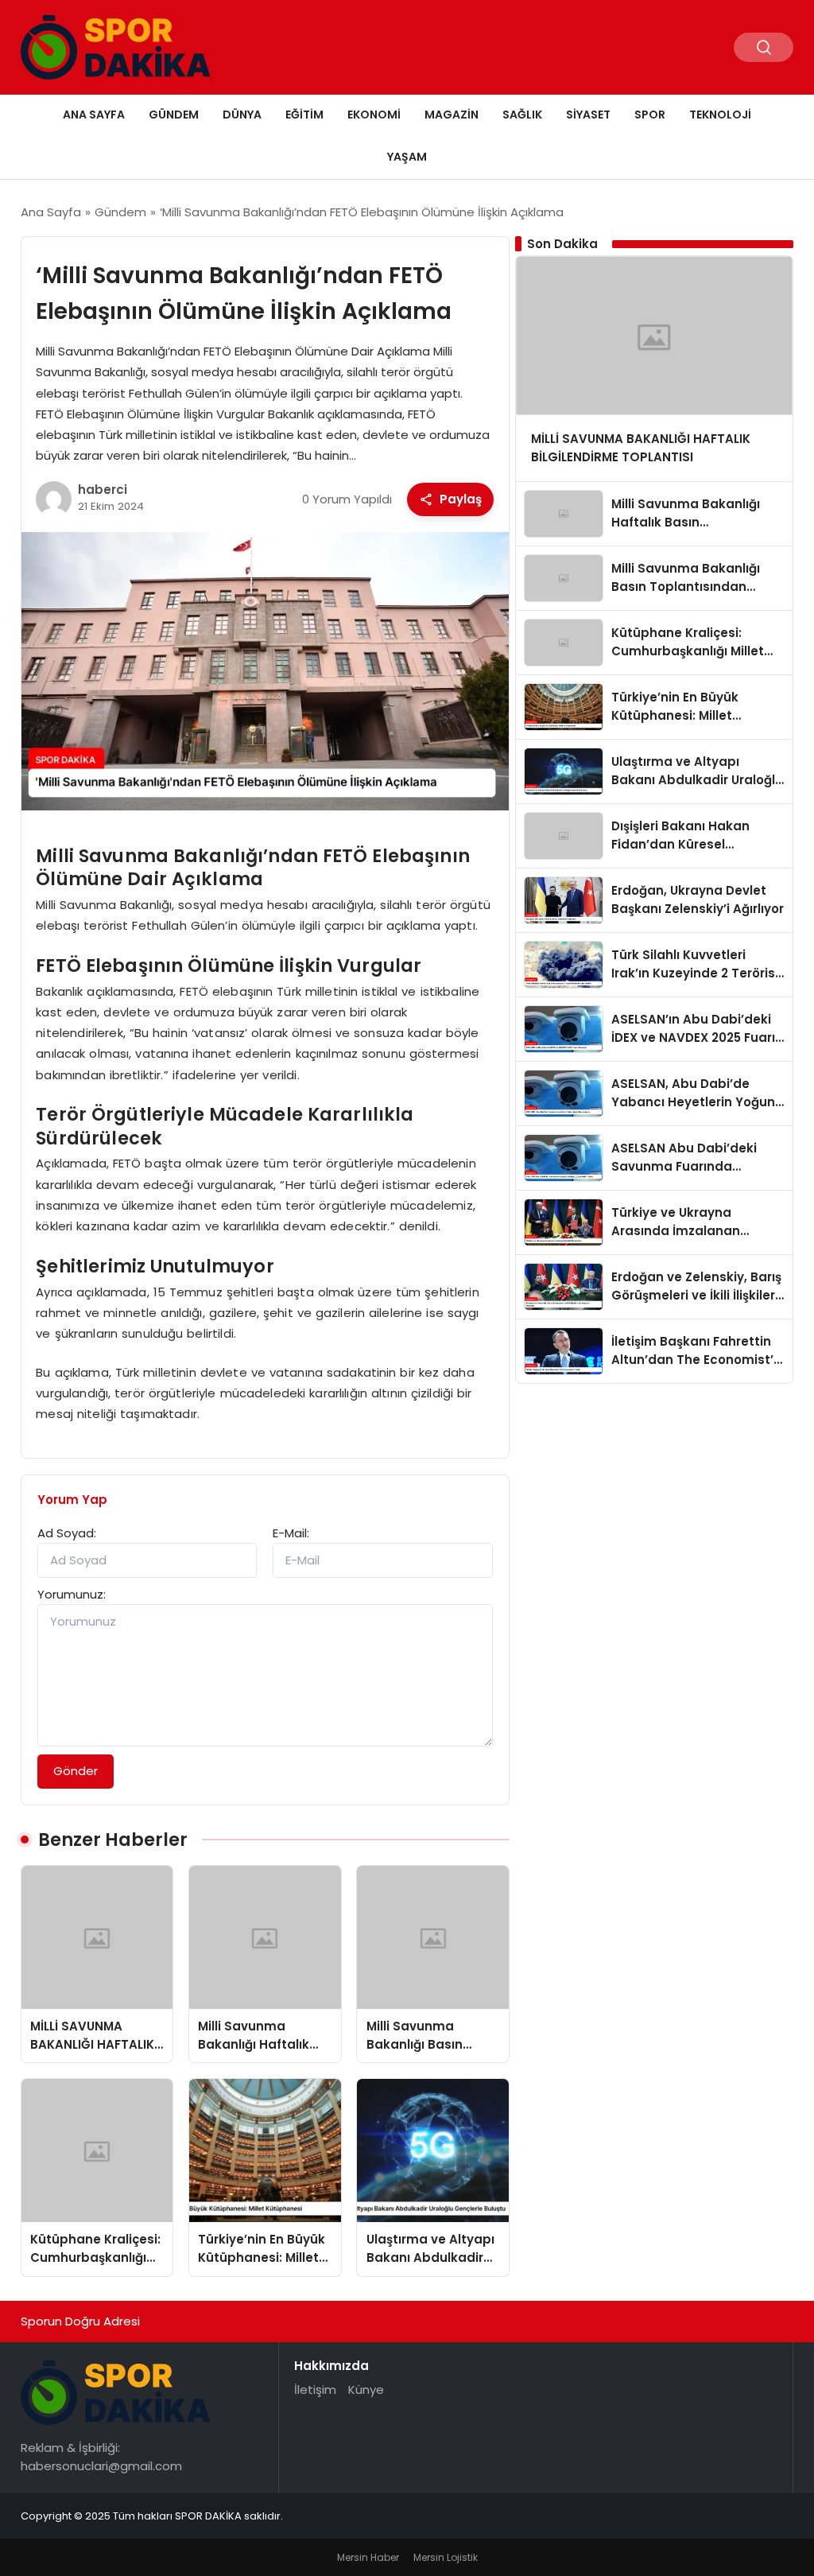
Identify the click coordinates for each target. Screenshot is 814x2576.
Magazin (452, 115)
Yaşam (407, 157)
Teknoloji (720, 115)
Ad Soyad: (67, 1533)
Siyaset (588, 115)
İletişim (315, 2390)
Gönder (76, 1771)
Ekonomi (374, 115)
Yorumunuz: (72, 1594)
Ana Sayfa (94, 115)
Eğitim (304, 115)
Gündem (174, 115)
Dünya (242, 115)
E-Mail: (291, 1533)
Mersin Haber (368, 2557)
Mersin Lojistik (446, 2557)
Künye (366, 2390)
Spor (650, 115)
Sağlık (522, 115)
